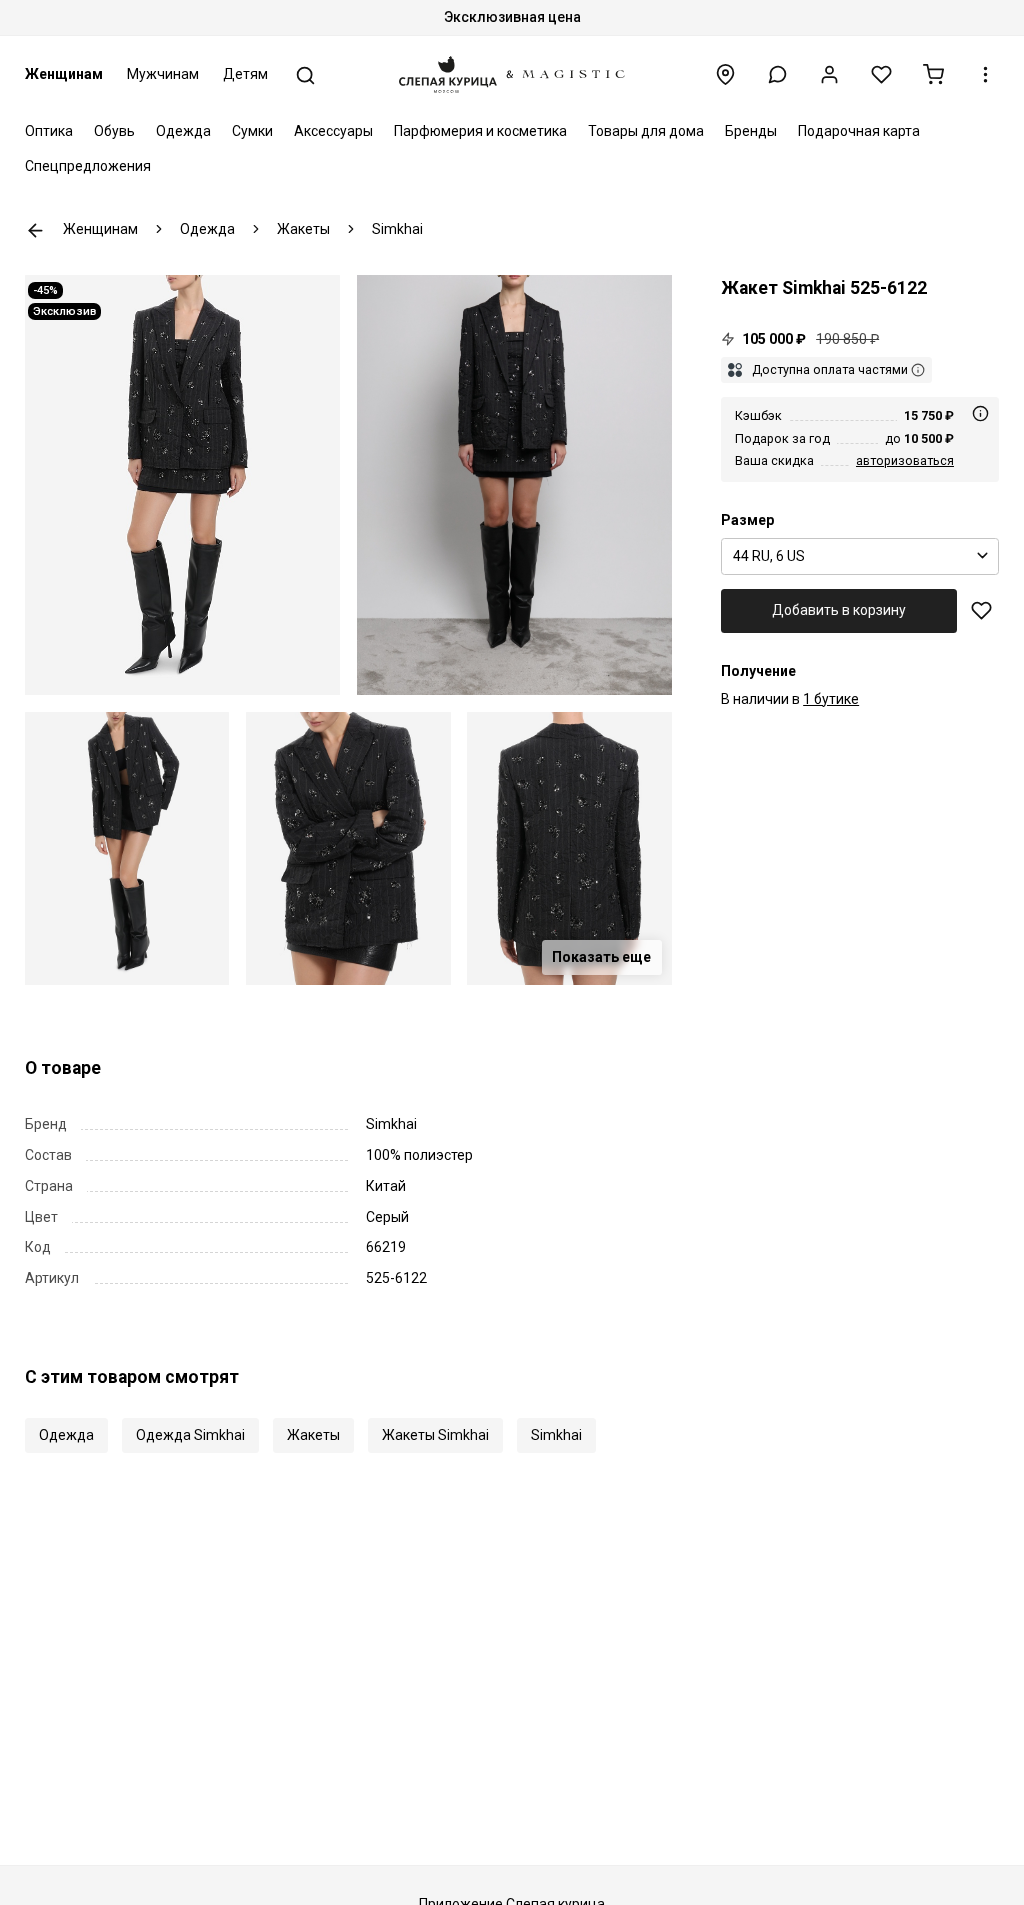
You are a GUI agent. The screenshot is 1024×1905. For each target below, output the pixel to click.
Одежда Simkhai (190, 1435)
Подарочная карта (859, 131)
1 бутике (831, 699)
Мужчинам (163, 74)
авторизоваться (905, 460)
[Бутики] (725, 74)
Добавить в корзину (839, 610)
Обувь (114, 131)
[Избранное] (881, 74)
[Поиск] (305, 75)
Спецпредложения (88, 166)
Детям (245, 74)
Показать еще (601, 957)
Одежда (183, 131)
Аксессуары (333, 131)
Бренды (751, 131)
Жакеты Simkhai (435, 1435)
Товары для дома (646, 131)
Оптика (49, 131)
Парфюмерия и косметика (480, 131)
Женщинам (64, 74)
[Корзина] (933, 74)
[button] (777, 74)
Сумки (252, 131)
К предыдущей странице (35, 230)
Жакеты (313, 1435)
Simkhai (556, 1435)
